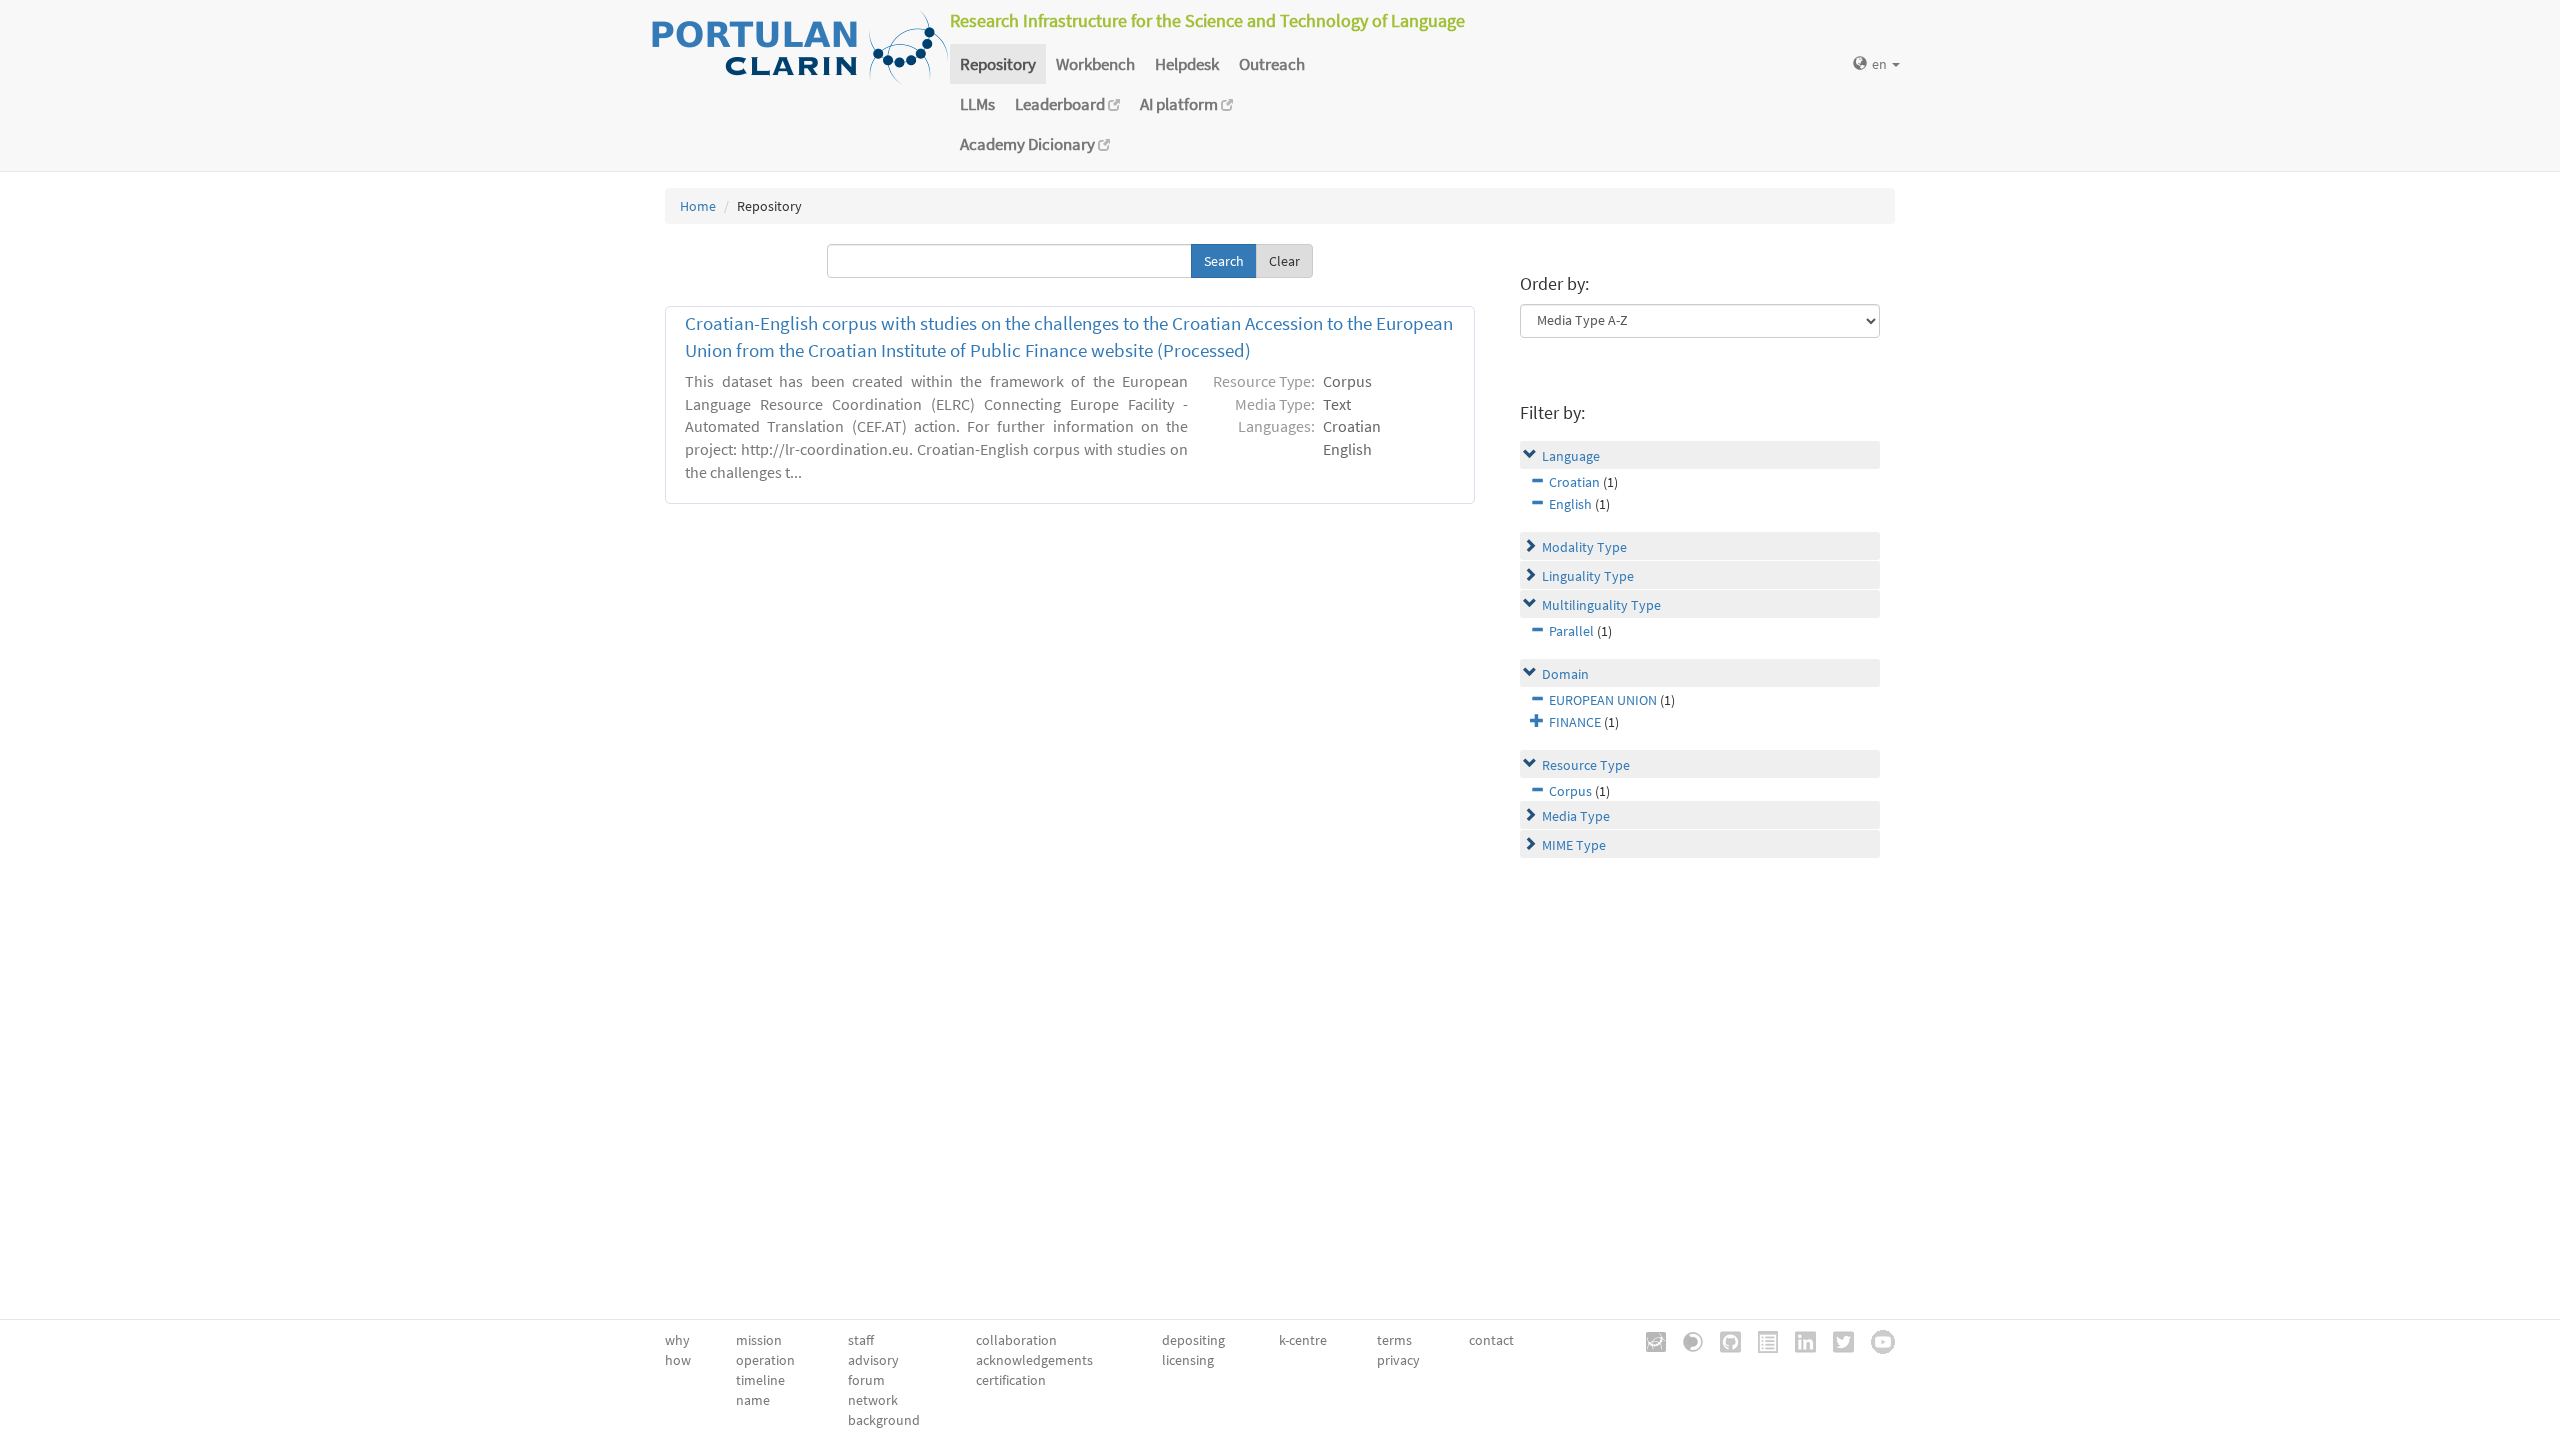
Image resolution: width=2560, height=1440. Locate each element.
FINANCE (1575, 722)
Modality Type (1584, 547)
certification (1011, 1380)
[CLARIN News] (1761, 1340)
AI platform (1180, 104)
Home (698, 206)
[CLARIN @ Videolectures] (1686, 1340)
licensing (1188, 1360)
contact (1491, 1340)
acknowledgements (1034, 1360)
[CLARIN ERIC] (1649, 1340)
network (873, 1400)
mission (759, 1340)
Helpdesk (1187, 64)
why (677, 1340)
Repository (998, 64)
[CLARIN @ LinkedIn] (1798, 1340)
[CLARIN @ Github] (1723, 1340)
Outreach (1272, 64)
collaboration (1016, 1340)
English (1570, 504)
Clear (1284, 261)
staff (861, 1340)
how (678, 1360)
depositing (1193, 1340)
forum (866, 1380)
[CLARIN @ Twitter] (1836, 1340)
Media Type (1576, 816)
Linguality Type (1588, 576)
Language (1571, 456)
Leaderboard (1061, 104)
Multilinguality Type (1601, 605)
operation (765, 1360)
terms (1394, 1340)
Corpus (1570, 791)
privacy (1398, 1360)
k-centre (1303, 1340)
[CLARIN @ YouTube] (1876, 1340)
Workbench (1095, 64)
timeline (760, 1380)
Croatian (1574, 482)
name (753, 1400)
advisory (873, 1360)
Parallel (1571, 631)
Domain (1565, 674)
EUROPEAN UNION (1603, 700)
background (884, 1420)
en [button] (1881, 64)
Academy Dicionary (1029, 144)
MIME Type (1574, 845)
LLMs (977, 104)
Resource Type (1586, 765)
